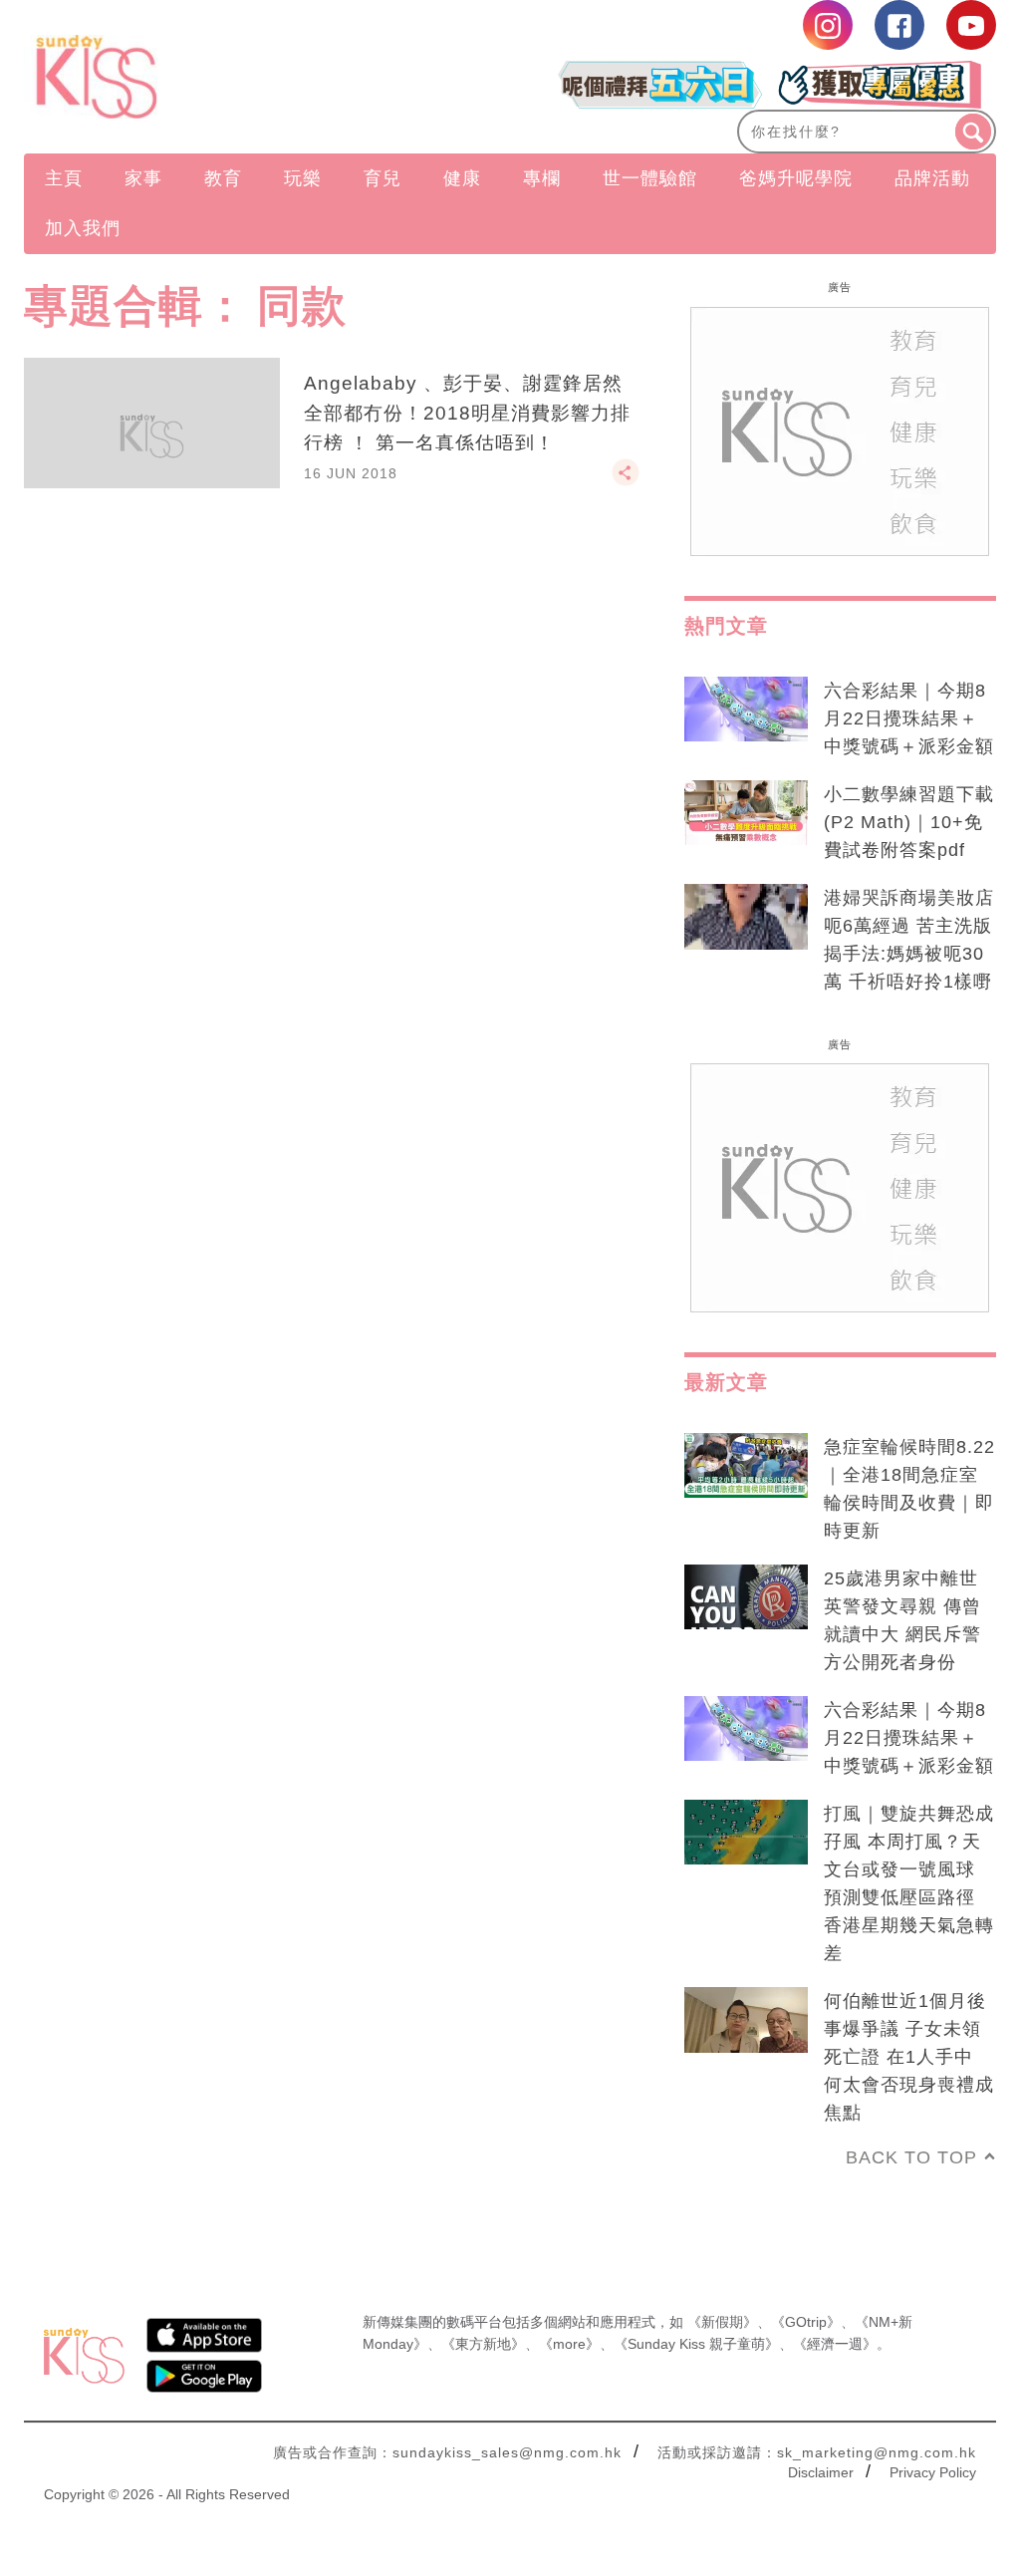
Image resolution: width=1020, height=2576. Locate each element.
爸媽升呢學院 (796, 178)
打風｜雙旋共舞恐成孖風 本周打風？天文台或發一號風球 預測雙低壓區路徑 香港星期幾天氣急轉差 (909, 1883)
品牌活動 (932, 178)
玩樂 (303, 178)
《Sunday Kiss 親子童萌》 (696, 2344)
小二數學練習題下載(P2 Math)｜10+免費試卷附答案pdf (909, 822)
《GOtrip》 (806, 2322)
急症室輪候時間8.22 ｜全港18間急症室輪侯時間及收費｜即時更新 (909, 1489)
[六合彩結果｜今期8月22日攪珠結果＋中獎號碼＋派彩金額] (746, 710)
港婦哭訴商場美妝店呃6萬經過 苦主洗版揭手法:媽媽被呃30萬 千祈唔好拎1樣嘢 (909, 940)
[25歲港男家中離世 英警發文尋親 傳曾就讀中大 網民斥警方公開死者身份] (746, 1597)
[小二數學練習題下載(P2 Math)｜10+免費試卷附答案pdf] (746, 813)
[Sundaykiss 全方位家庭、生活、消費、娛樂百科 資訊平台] (170, 77)
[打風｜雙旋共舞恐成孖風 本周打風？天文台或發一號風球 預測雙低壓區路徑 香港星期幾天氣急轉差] (746, 1833)
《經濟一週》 (835, 2344)
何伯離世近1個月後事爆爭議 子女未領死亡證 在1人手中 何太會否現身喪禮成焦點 (909, 2057)
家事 (143, 178)
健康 (462, 178)
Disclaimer (821, 2472)
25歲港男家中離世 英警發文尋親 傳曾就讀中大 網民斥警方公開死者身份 (902, 1620)
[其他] (626, 481)
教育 (223, 178)
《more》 (569, 2344)
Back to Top (911, 2157)
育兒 (382, 178)
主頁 (64, 178)
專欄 (542, 178)
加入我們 (83, 228)
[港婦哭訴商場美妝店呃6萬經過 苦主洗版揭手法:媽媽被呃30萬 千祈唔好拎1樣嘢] (746, 917)
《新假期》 (722, 2322)
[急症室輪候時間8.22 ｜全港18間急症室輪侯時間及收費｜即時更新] (746, 1466)
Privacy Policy (933, 2472)
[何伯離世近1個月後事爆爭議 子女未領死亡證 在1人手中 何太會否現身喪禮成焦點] (746, 2020)
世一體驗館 (650, 178)
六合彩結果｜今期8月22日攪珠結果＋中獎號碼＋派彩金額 (909, 718)
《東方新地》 (483, 2344)
